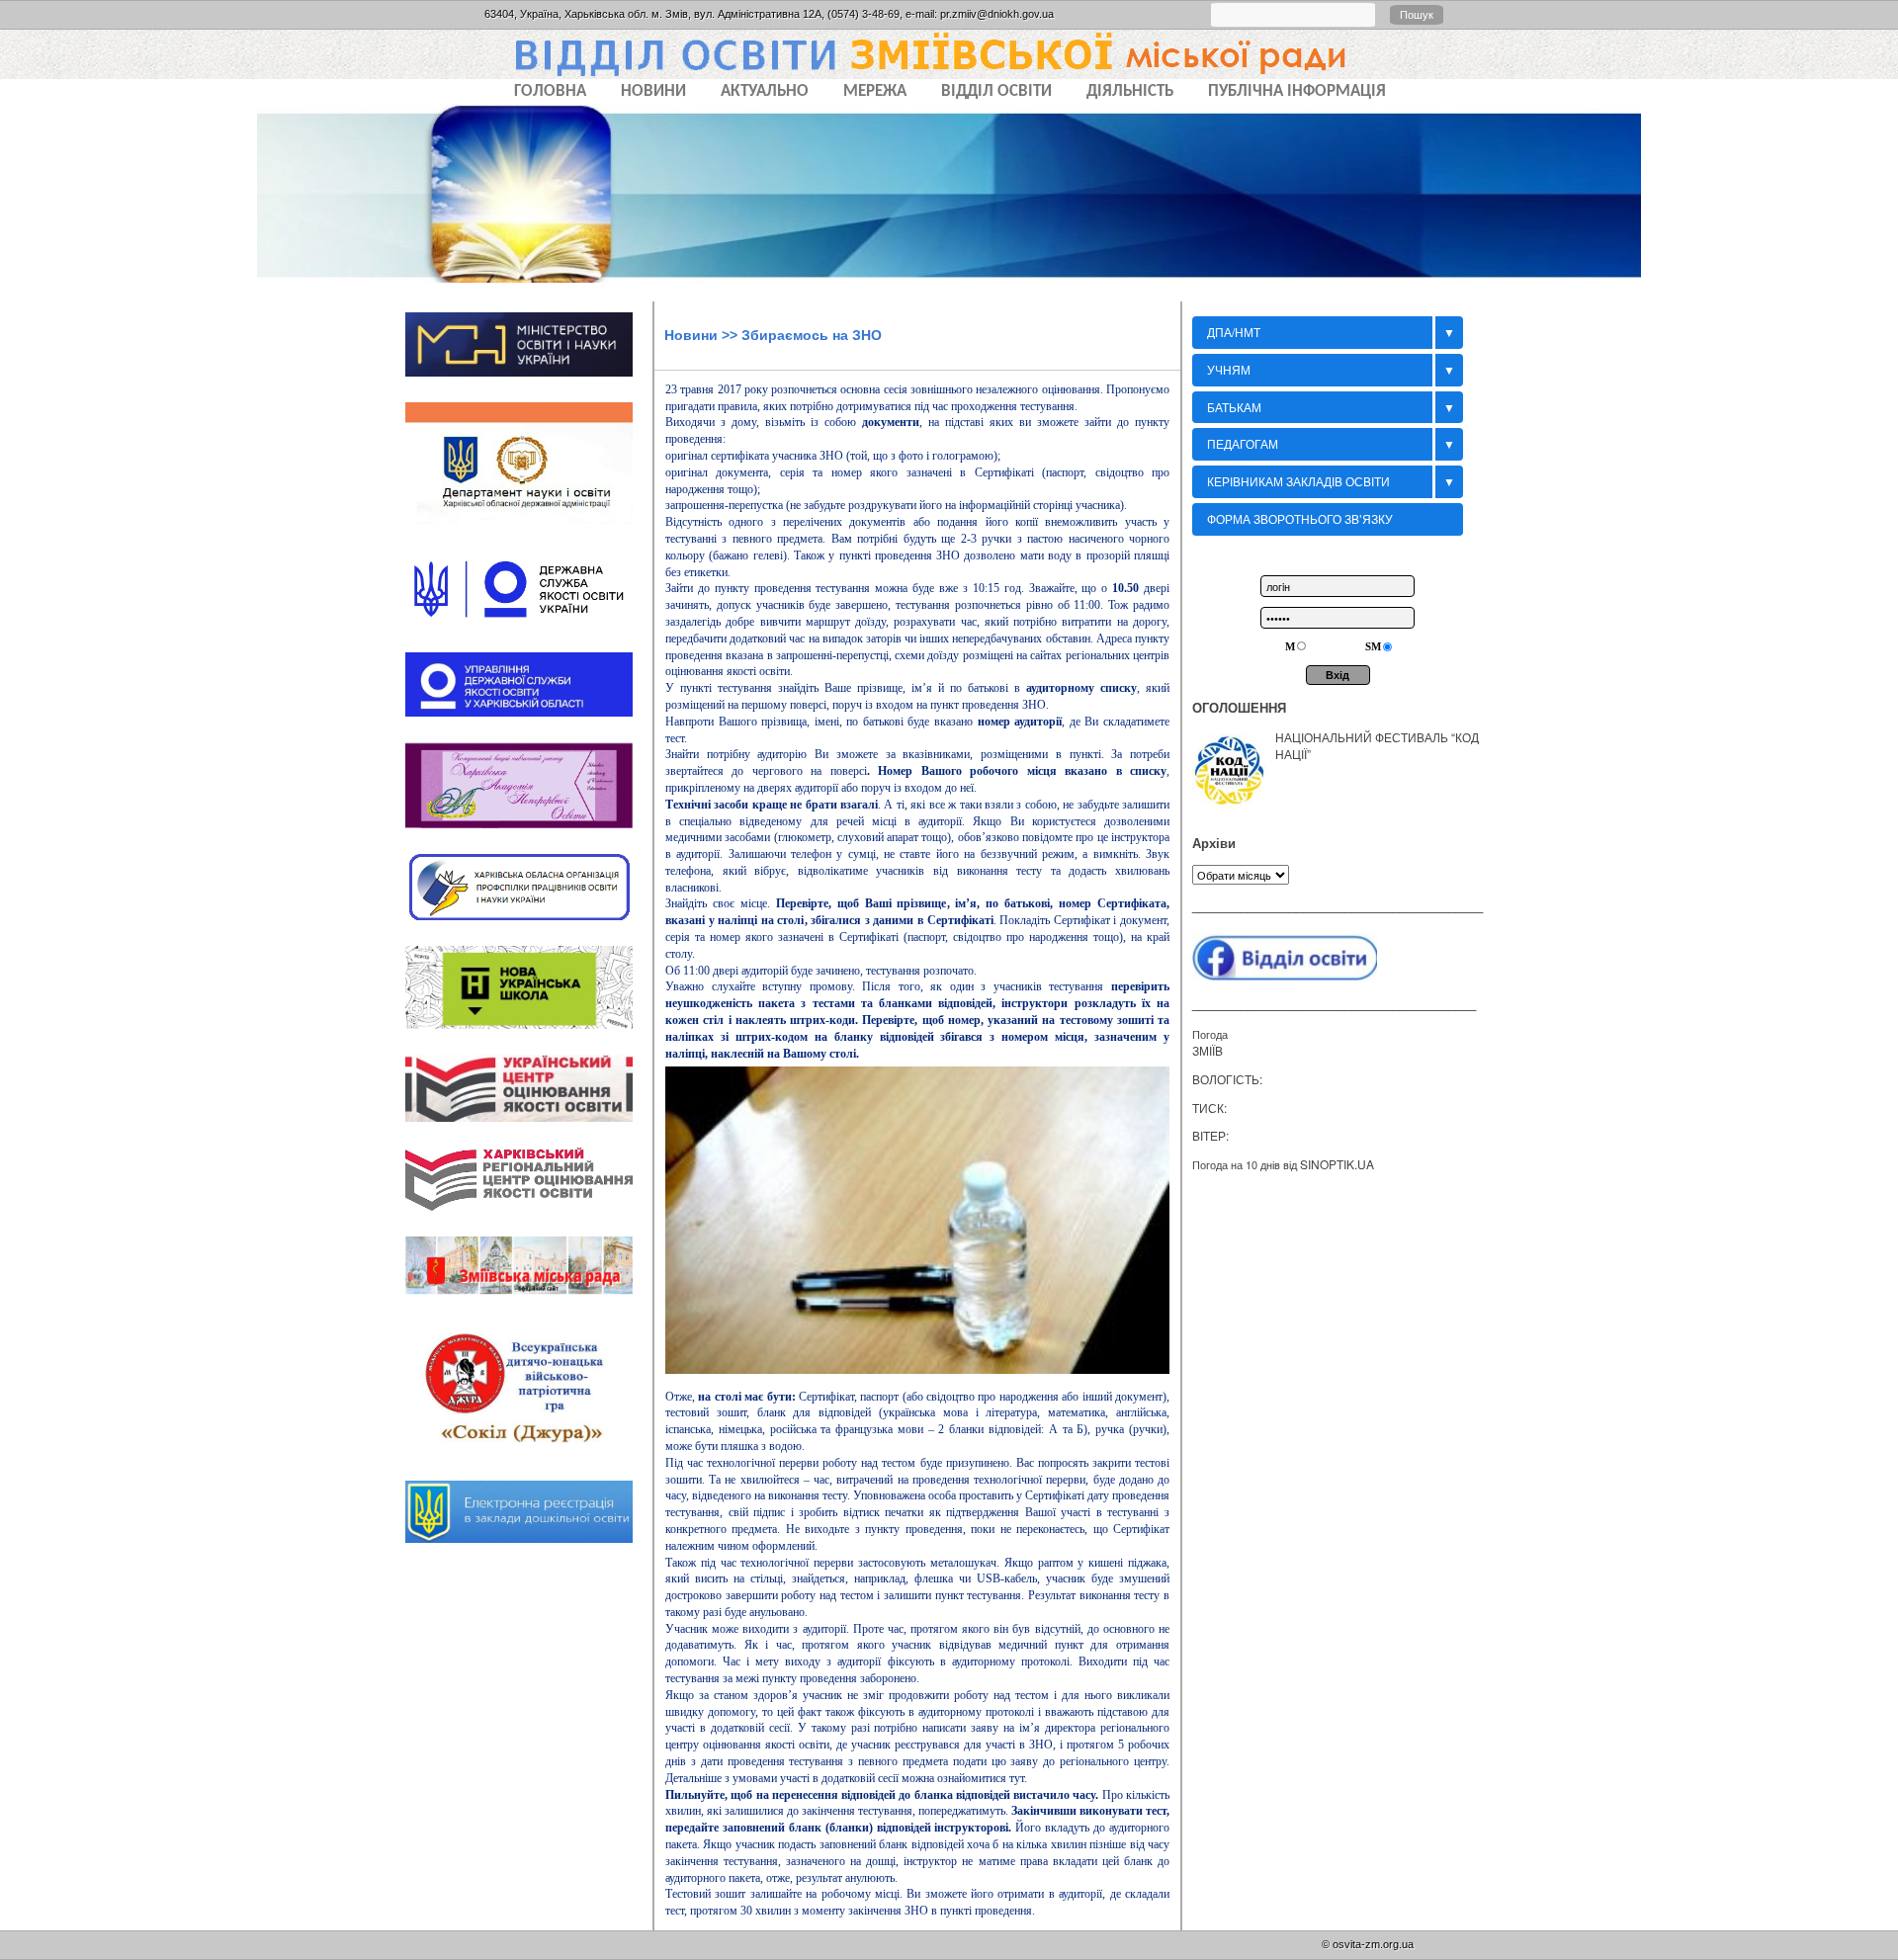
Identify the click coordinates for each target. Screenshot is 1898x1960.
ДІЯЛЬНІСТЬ (1130, 91)
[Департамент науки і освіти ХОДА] (529, 531)
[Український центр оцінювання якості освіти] (529, 1128)
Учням (1229, 369)
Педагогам (1243, 443)
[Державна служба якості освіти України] (529, 634)
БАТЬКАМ (1234, 407)
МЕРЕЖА (875, 91)
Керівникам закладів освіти (1298, 481)
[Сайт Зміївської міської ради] (529, 1302)
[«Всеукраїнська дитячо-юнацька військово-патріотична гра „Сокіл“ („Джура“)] (529, 1462)
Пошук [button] (1417, 15)
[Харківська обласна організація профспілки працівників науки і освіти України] (529, 926)
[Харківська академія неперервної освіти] (529, 834)
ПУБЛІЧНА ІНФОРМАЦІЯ (1297, 91)
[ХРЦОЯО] (529, 1218)
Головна (550, 91)
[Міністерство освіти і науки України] (529, 383)
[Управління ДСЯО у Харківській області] (529, 723)
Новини (691, 335)
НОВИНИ (653, 91)
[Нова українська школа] (529, 1035)
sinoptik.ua (1337, 1164)
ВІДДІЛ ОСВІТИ (996, 91)
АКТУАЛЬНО (765, 91)
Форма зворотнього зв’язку (1300, 518)
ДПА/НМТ (1234, 332)
